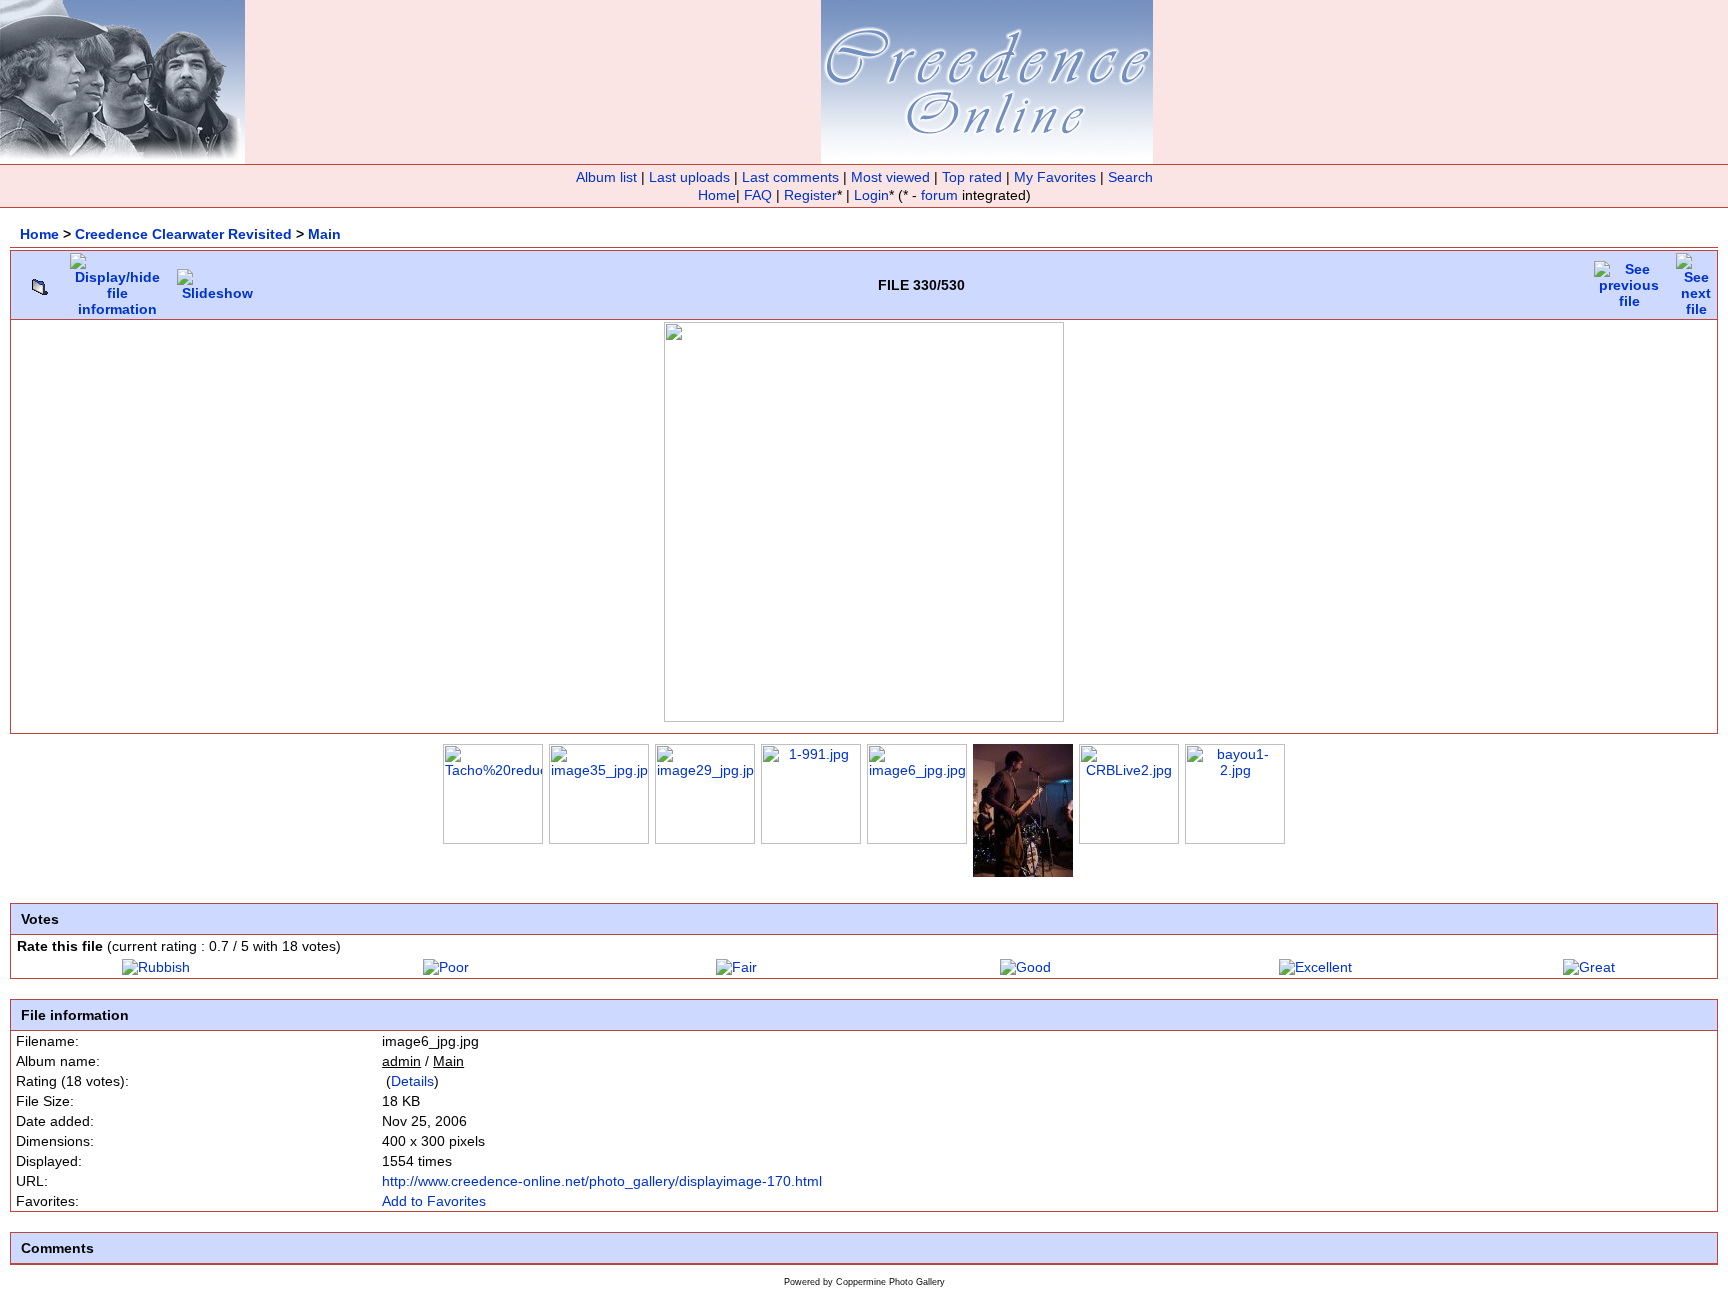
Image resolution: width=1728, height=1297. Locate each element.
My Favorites (1055, 177)
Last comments (790, 177)
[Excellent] (1315, 967)
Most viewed (890, 177)
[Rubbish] (156, 967)
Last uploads (689, 177)
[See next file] (1696, 280)
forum (939, 195)
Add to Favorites (434, 1201)
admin (401, 1061)
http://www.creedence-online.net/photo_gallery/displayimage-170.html (602, 1181)
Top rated (972, 177)
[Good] (1025, 967)
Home (717, 195)
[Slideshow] (217, 280)
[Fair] (736, 967)
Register (810, 195)
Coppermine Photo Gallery (890, 1282)
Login (871, 195)
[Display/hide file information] (117, 280)
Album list (606, 177)
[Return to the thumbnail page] (40, 282)
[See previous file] (1629, 280)
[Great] (1589, 967)
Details (412, 1081)
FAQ (758, 195)
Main (324, 234)
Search (1130, 177)
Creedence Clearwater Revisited (183, 234)
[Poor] (446, 967)
